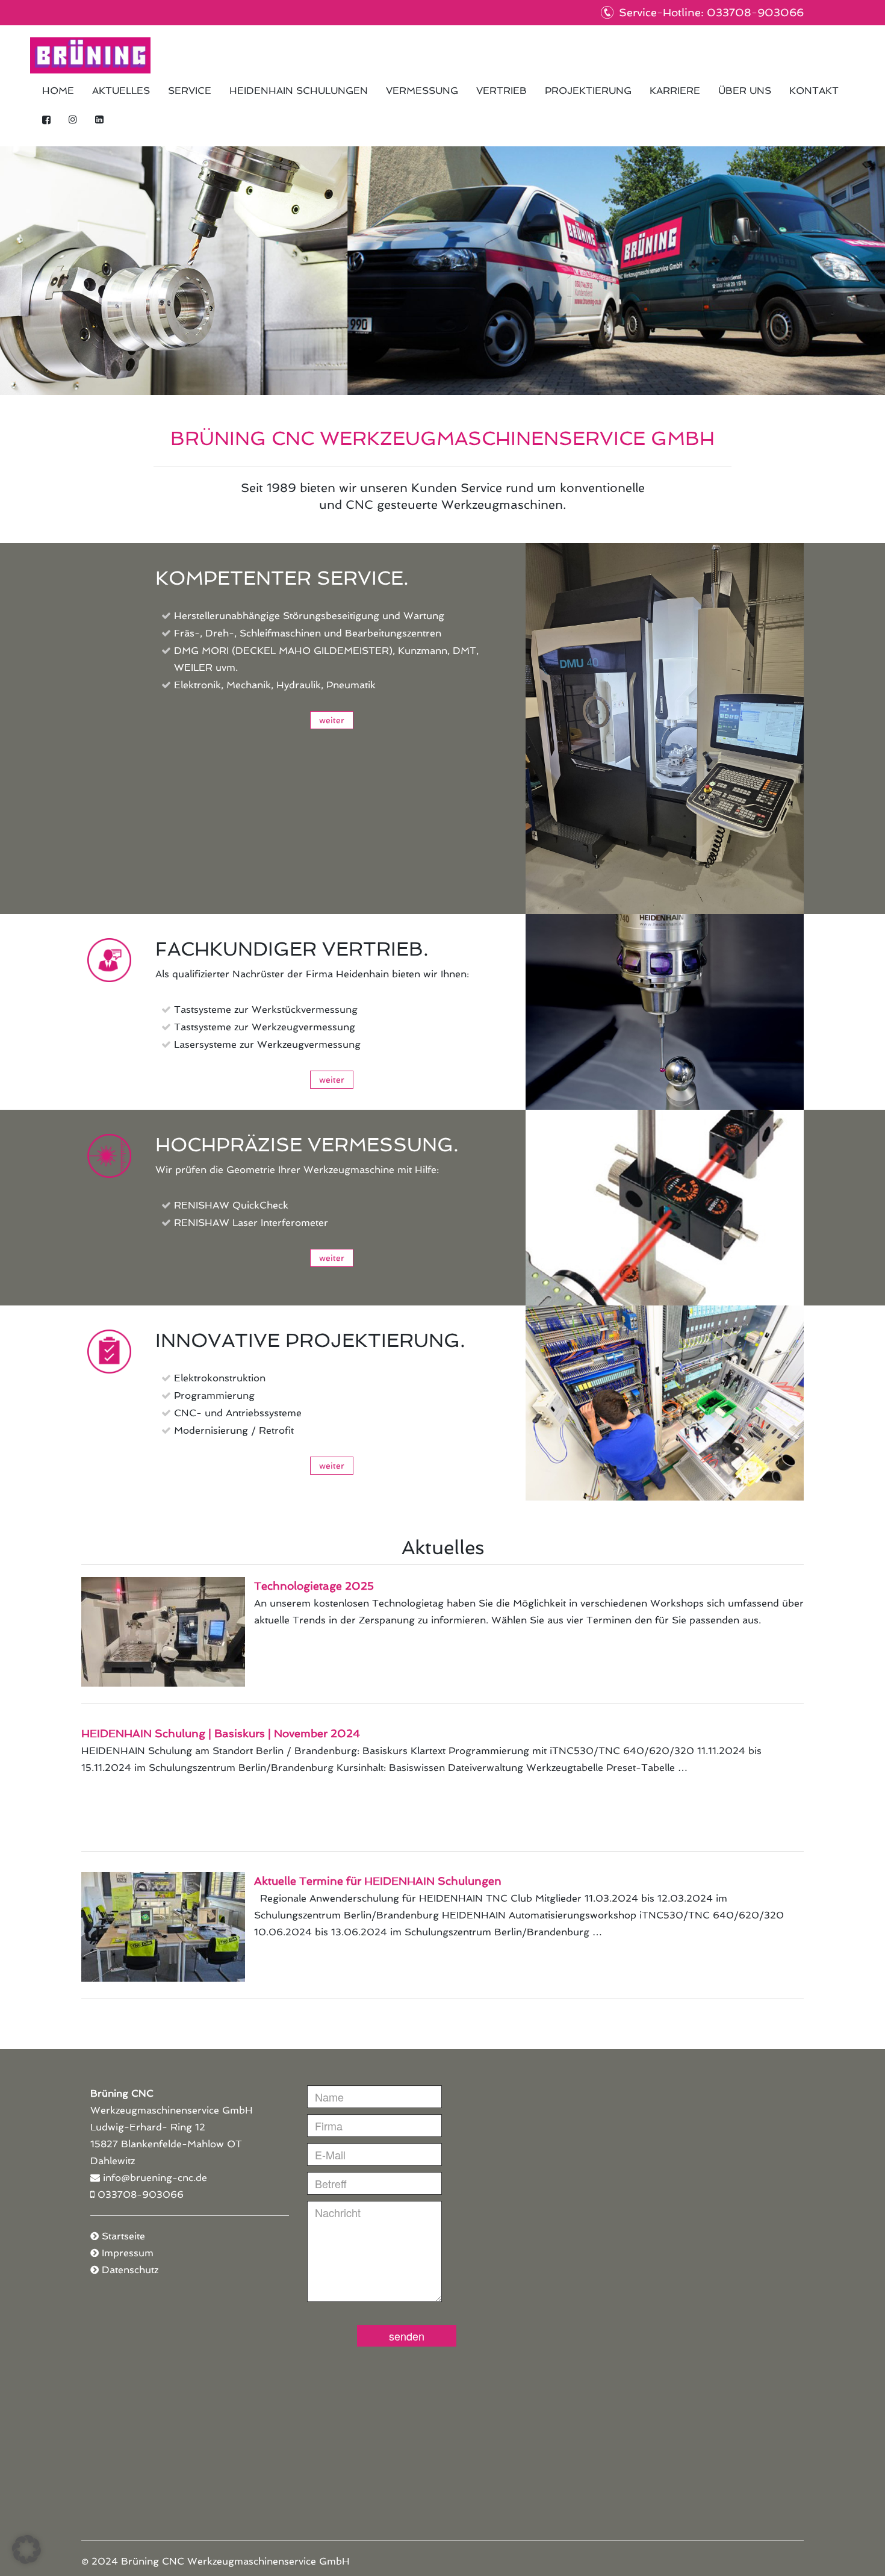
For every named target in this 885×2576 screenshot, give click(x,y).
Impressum (128, 2253)
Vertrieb (501, 91)
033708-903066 (141, 2195)
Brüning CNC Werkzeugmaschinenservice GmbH (90, 55)
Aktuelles (121, 91)
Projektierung (588, 91)
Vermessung (422, 91)
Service (190, 91)
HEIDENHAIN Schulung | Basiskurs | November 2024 (221, 1733)
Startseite (123, 2236)
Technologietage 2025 (314, 1586)
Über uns (745, 91)
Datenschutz (130, 2270)
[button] (26, 2550)
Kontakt (814, 91)
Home (58, 91)
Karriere (675, 91)
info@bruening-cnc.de (155, 2178)
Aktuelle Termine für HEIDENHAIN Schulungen (378, 1881)
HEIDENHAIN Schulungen (299, 91)
